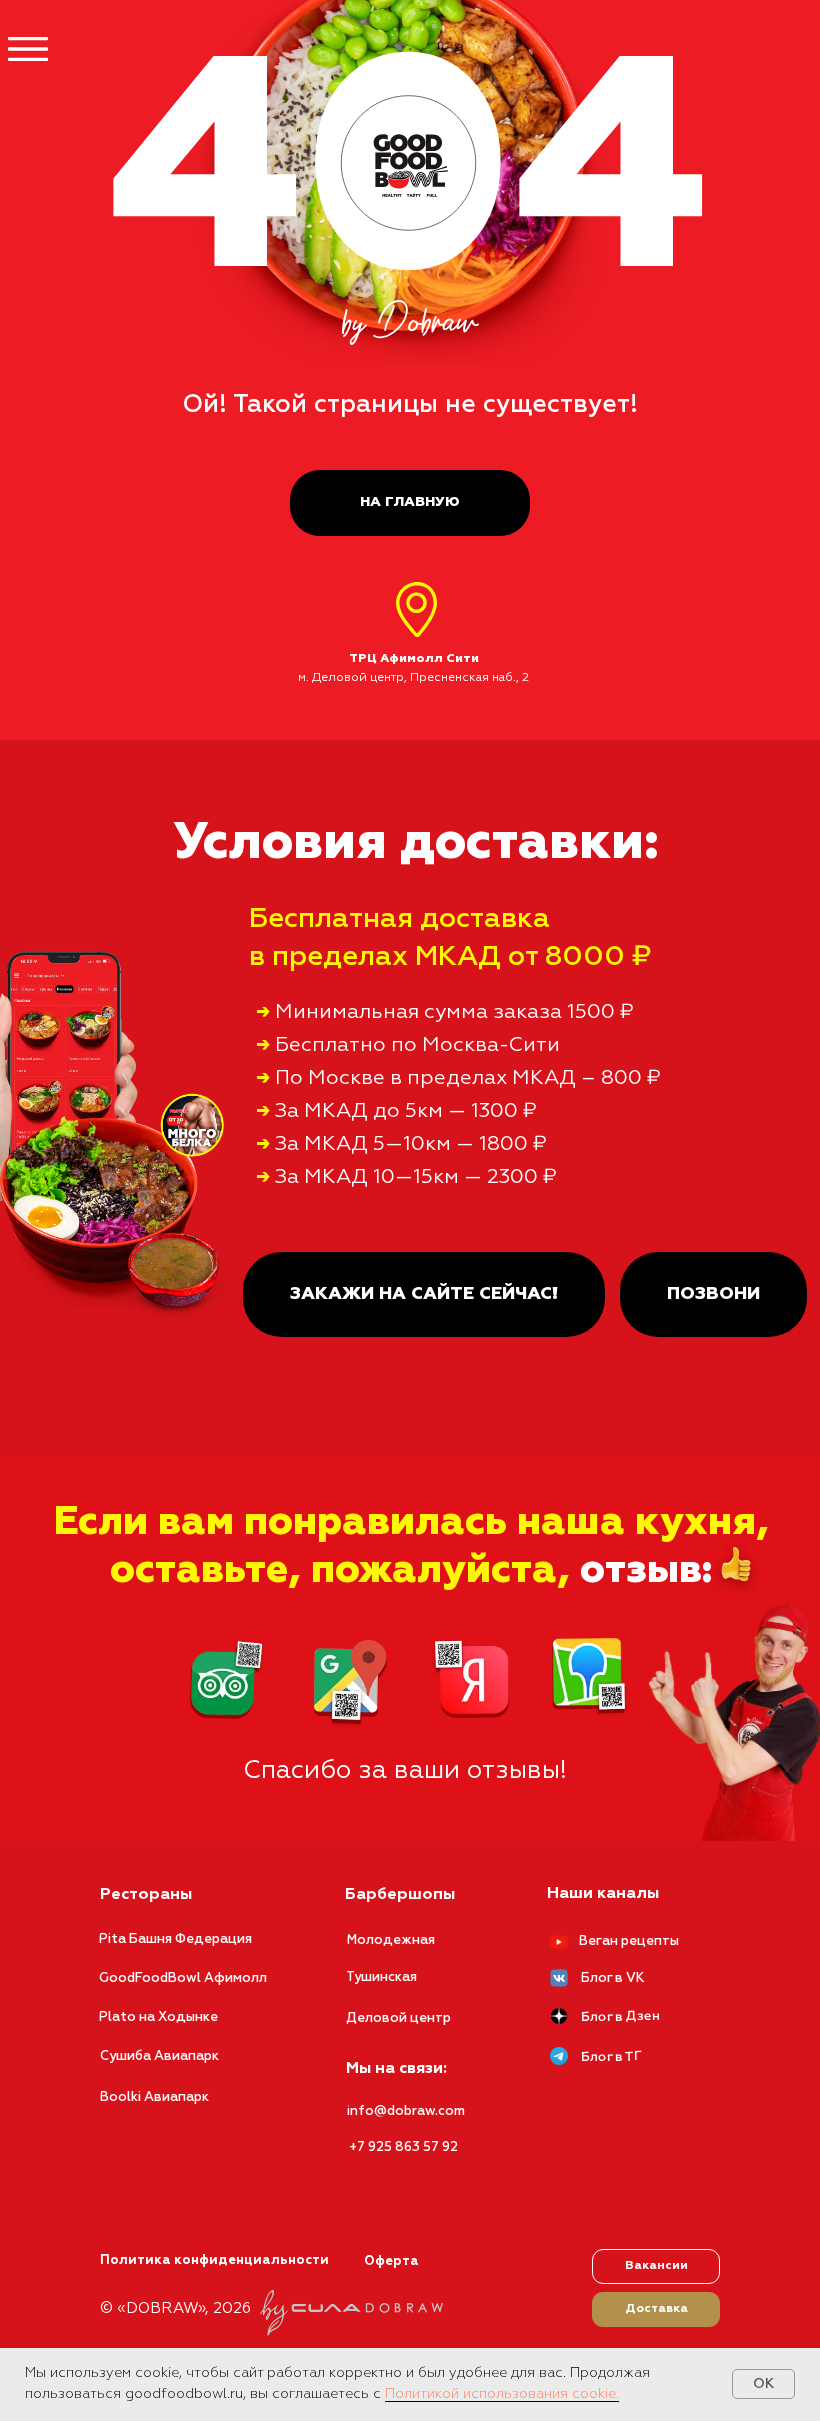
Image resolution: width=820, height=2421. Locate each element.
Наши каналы (603, 1894)
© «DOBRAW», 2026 (175, 2308)
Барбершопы (400, 1895)
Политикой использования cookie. (502, 2394)
